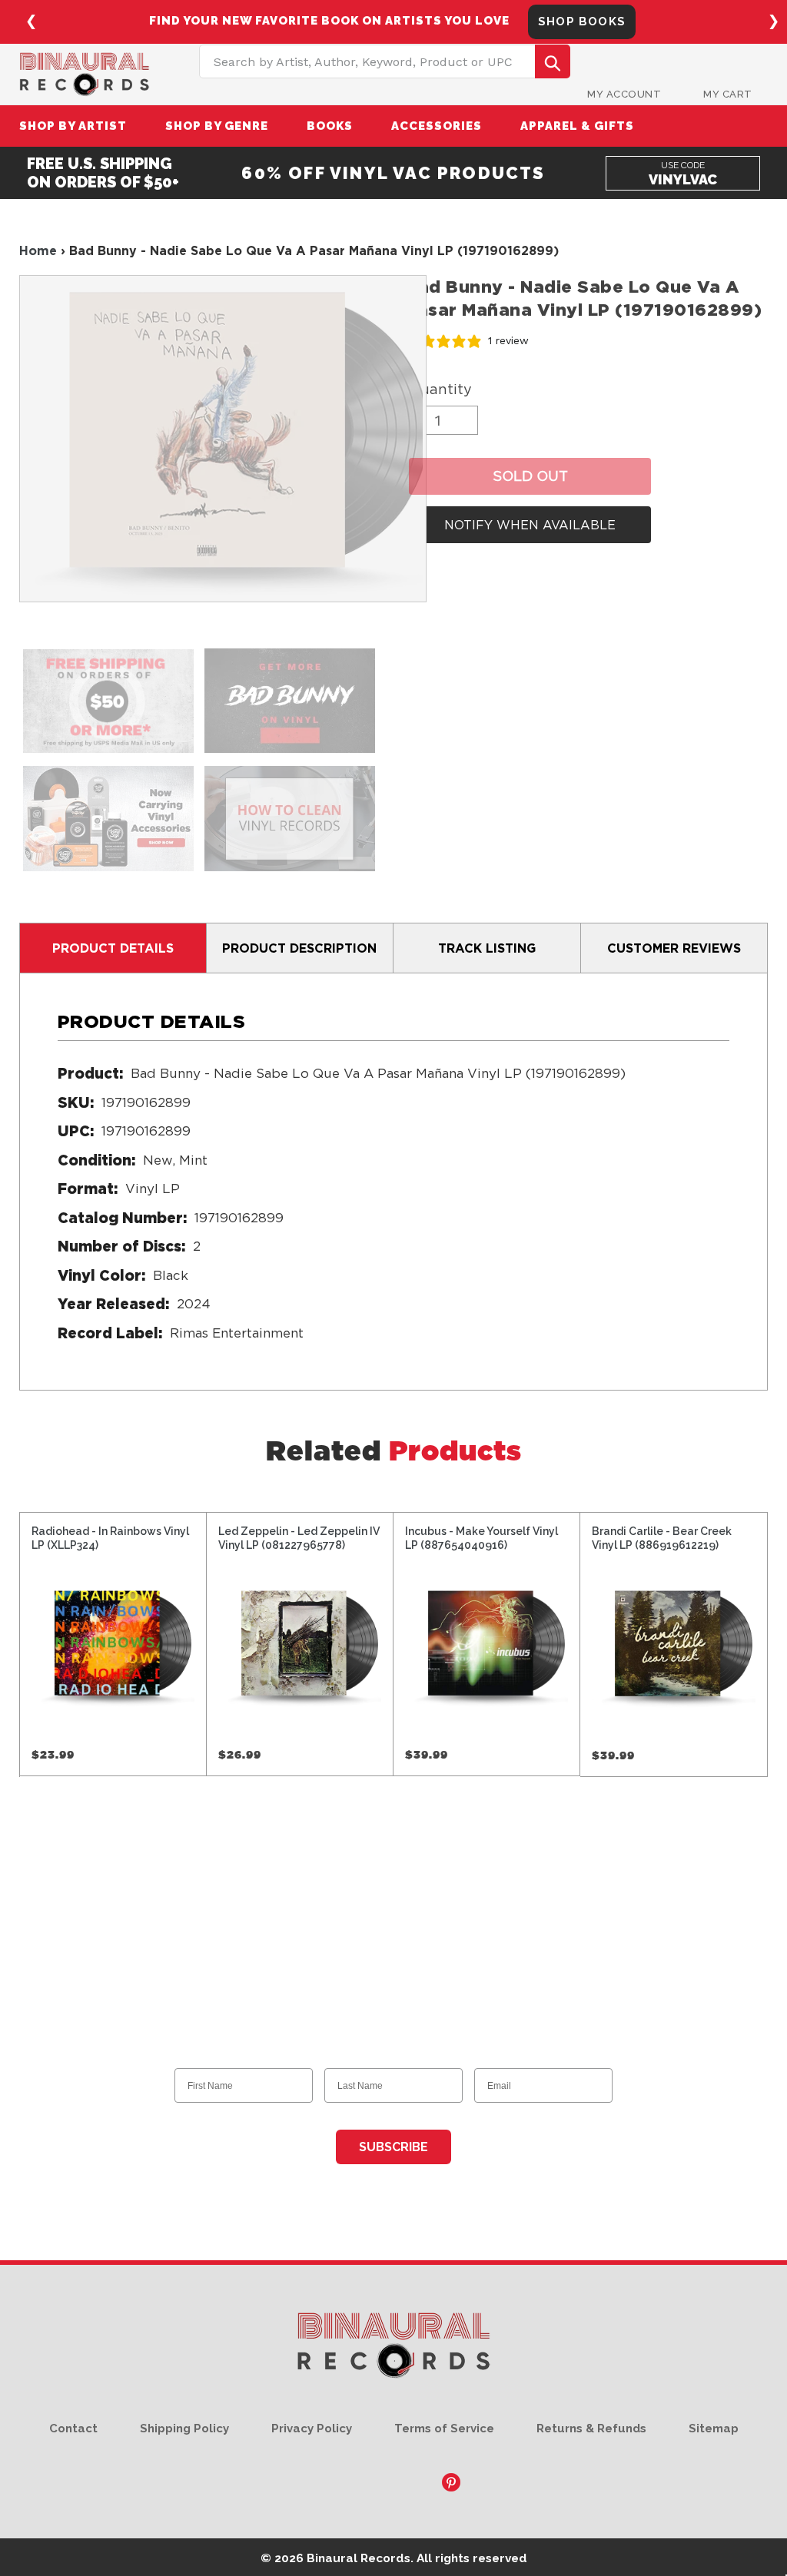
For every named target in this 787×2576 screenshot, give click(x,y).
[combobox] (385, 61)
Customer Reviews (674, 948)
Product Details (113, 948)
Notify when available (530, 525)
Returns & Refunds (591, 2428)
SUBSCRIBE (393, 2147)
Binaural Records (359, 2558)
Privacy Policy (312, 2428)
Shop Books (582, 22)
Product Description (299, 948)
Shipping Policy (184, 2428)
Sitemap (714, 2428)
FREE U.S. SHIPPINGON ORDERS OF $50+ (103, 173)
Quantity (440, 389)
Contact (73, 2428)
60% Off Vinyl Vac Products (393, 173)
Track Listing (487, 948)
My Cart (728, 94)
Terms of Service (444, 2428)
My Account (624, 94)
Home (38, 250)
